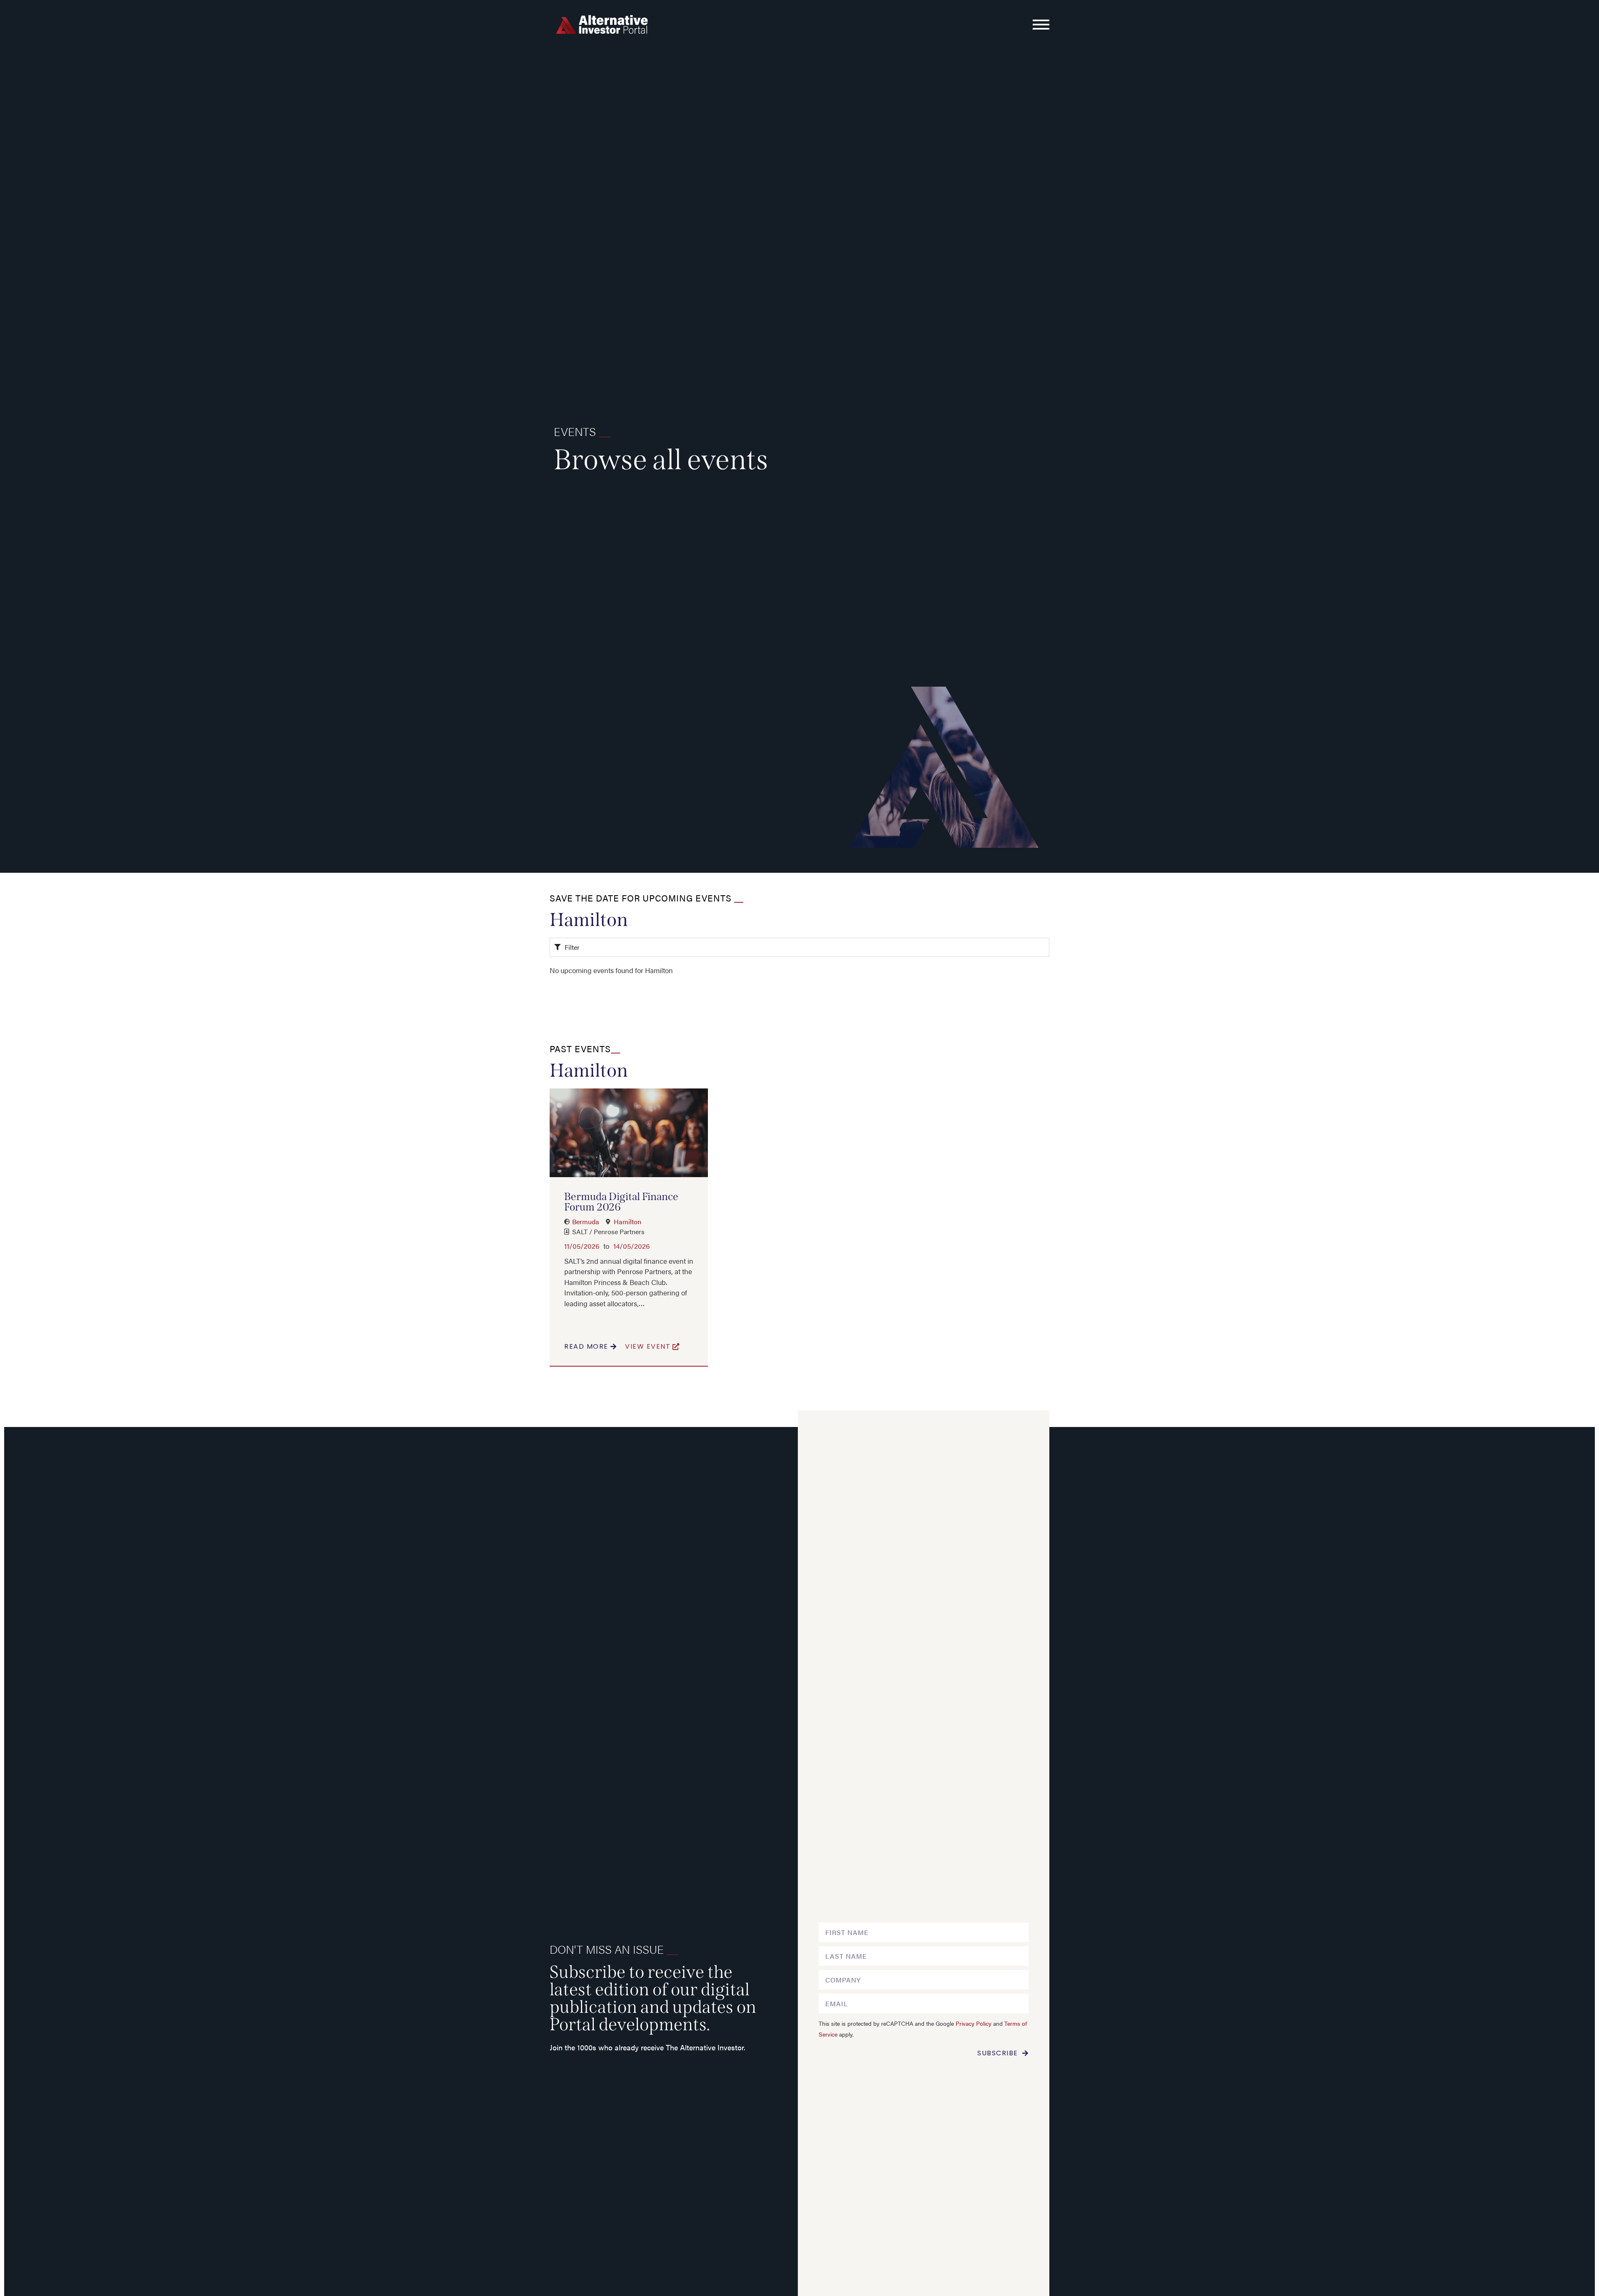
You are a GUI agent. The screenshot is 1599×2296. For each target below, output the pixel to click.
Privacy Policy (974, 2023)
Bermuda (586, 1221)
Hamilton (628, 1221)
